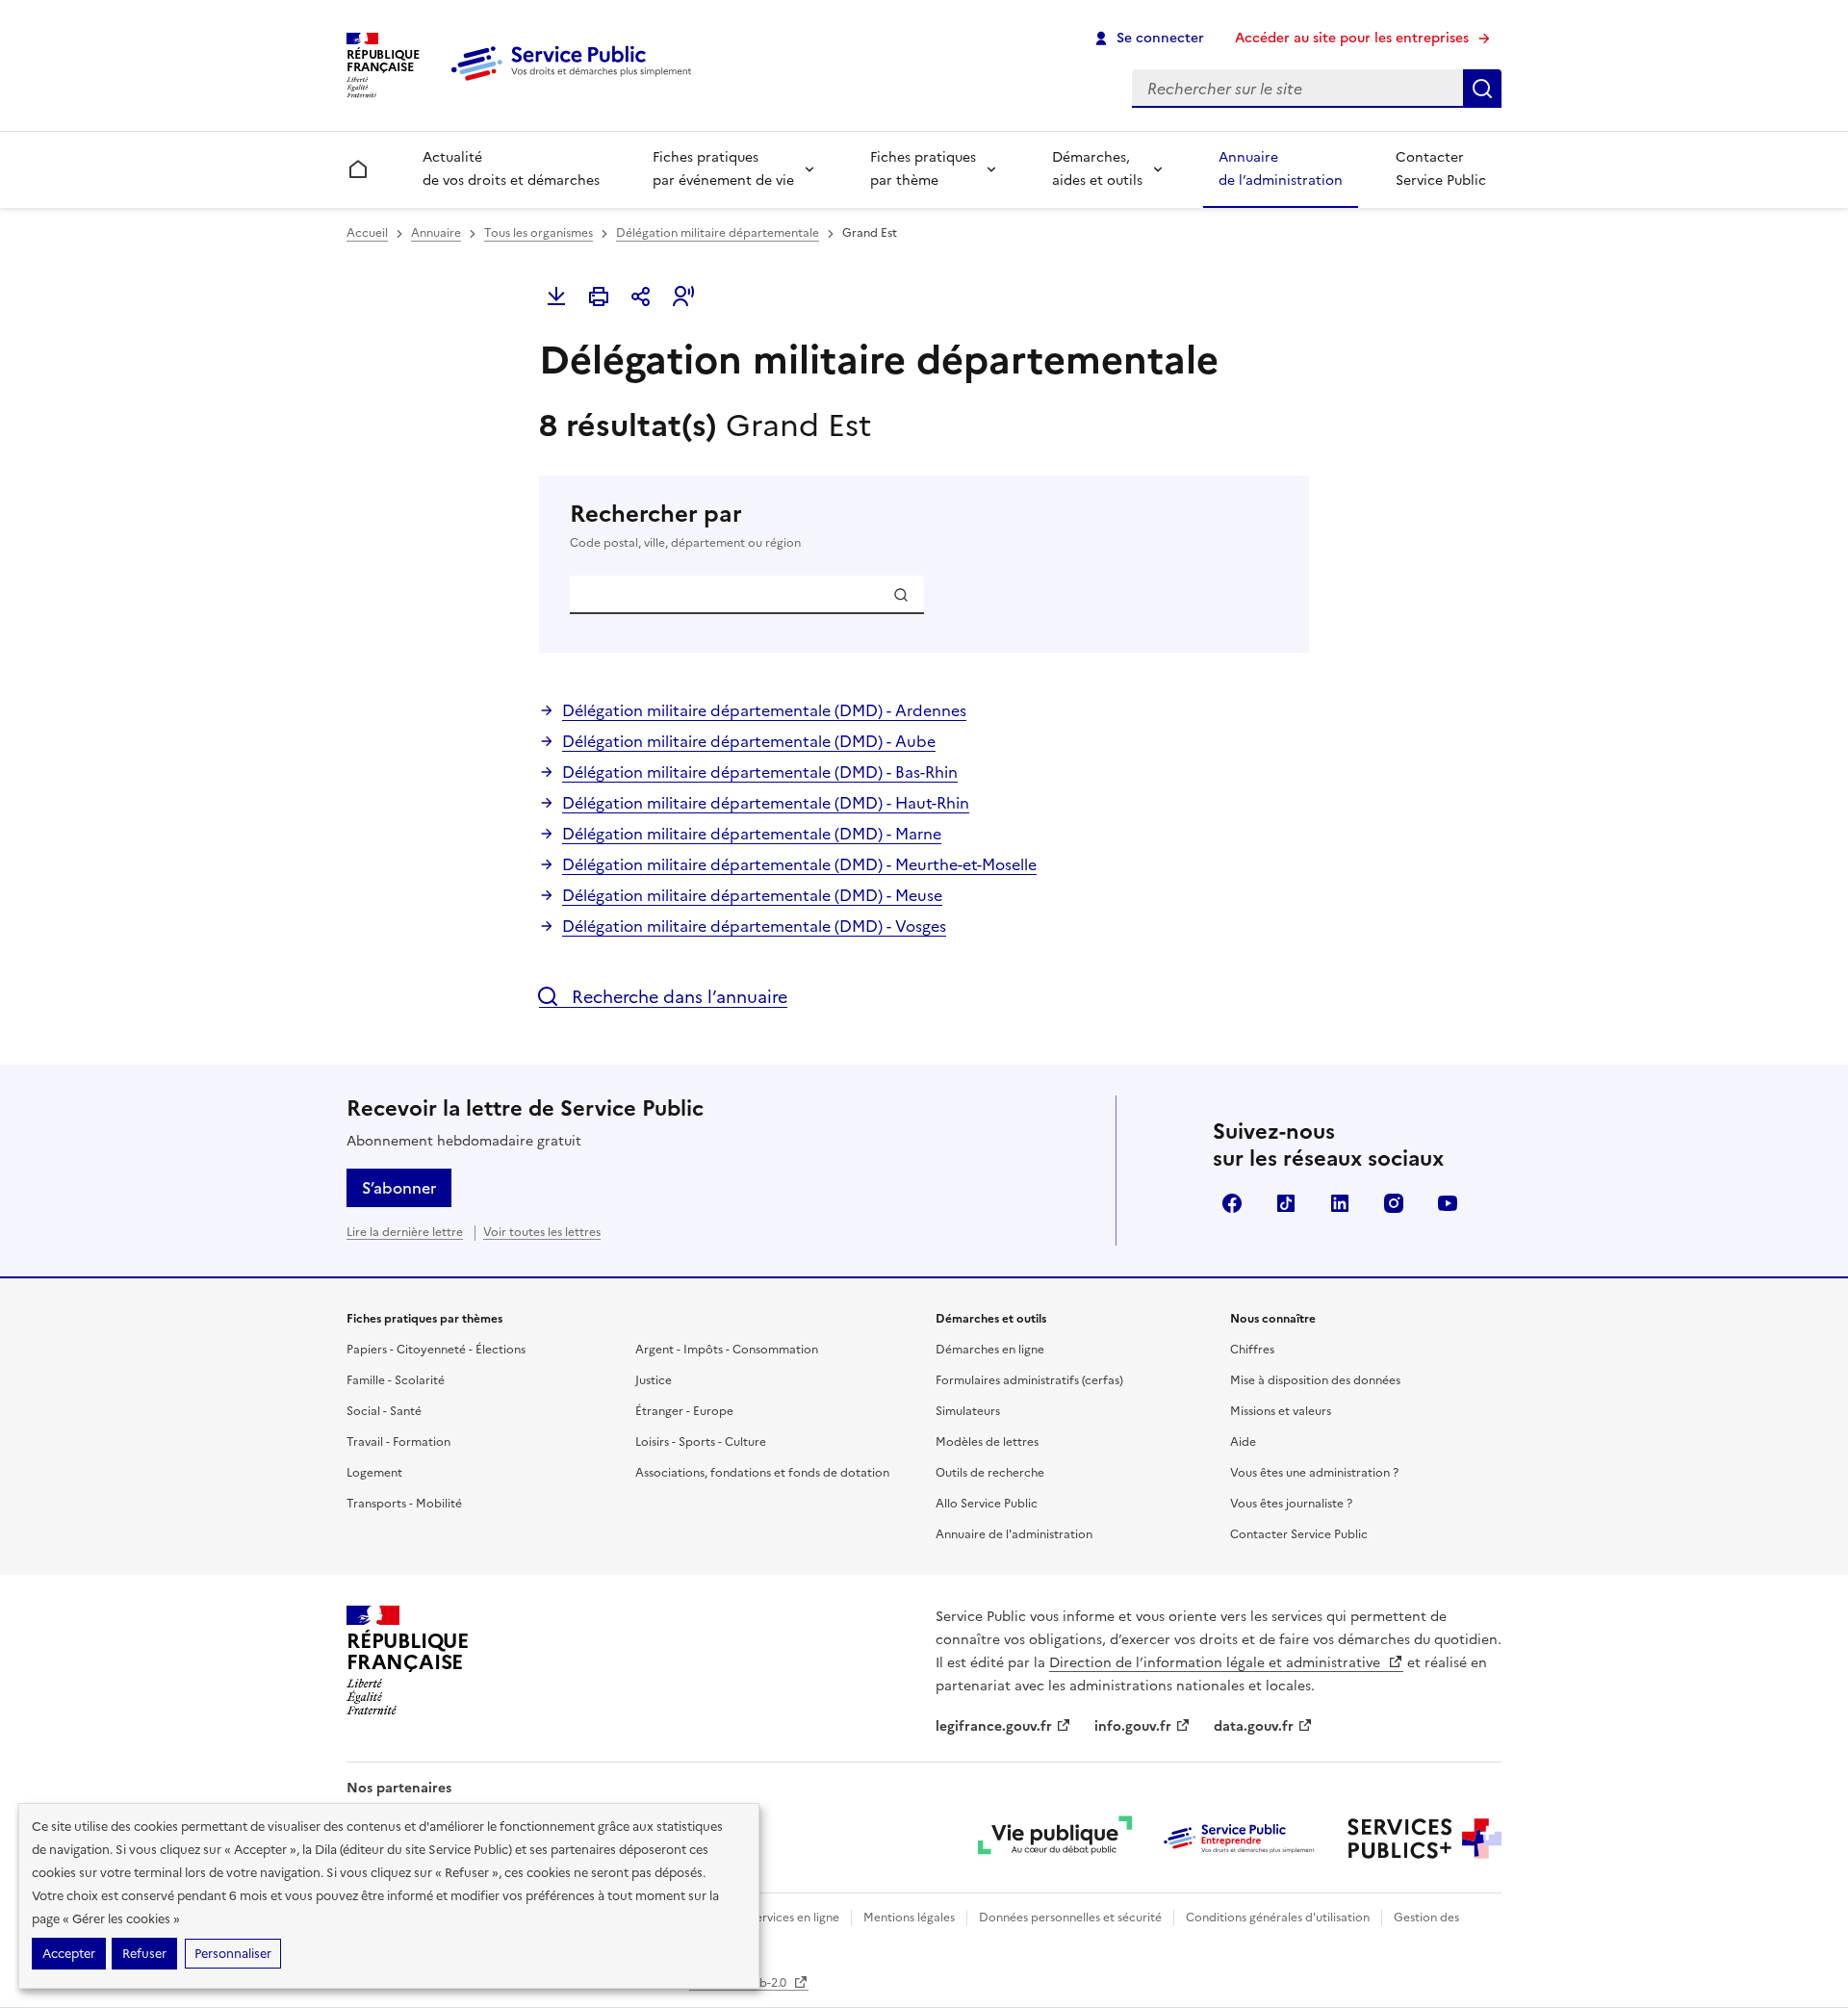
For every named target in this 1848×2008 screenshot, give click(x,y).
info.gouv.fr (1133, 1726)
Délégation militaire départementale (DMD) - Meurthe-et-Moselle (799, 864)
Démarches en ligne (990, 1350)
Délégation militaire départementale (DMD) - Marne (752, 834)
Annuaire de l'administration (1014, 1534)
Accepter (69, 1954)
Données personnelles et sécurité (1070, 1918)
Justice (654, 1380)
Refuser (144, 1954)
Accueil (367, 233)
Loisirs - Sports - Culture (701, 1442)
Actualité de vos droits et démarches (511, 169)
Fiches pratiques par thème (923, 169)
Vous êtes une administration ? (1314, 1473)
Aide (1243, 1442)
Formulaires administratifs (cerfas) (1029, 1380)
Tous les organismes (539, 233)
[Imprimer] (599, 296)
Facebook (1232, 1203)
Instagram (1394, 1203)
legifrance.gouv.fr (994, 1726)
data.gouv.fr (1254, 1726)
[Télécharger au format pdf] (556, 296)
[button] (683, 296)
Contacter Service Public (1441, 169)
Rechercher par (685, 525)
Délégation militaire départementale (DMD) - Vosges (754, 926)
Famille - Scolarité (396, 1380)
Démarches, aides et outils (1097, 169)
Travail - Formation (398, 1442)
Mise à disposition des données (1315, 1380)
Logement (374, 1473)
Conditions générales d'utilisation (1278, 1918)
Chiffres (1252, 1350)
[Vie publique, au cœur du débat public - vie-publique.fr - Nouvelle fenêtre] (1055, 1839)
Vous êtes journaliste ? (1291, 1504)
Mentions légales (909, 1918)
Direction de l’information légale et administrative (1217, 1663)
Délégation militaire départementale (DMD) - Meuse (752, 895)
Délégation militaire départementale (718, 233)
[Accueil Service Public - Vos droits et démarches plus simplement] (576, 82)
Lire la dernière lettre (405, 1232)
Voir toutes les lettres (542, 1232)
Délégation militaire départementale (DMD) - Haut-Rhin (766, 803)
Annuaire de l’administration (1281, 169)
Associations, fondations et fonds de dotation (762, 1473)
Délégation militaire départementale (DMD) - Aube (749, 741)
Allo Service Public (987, 1504)
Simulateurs (968, 1411)
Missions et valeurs (1281, 1411)
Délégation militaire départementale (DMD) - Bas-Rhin (760, 772)
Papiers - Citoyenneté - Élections (436, 1350)
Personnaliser (233, 1954)
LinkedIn (1340, 1203)
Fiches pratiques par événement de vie (723, 169)
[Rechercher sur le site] (1482, 89)
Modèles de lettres (987, 1442)
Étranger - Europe (684, 1411)
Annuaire (436, 233)
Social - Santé (384, 1411)
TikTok (1286, 1203)
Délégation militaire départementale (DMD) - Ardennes (764, 710)
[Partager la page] (641, 296)
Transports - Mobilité (404, 1504)
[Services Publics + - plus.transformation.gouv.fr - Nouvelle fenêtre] (1424, 1839)
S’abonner (399, 1188)
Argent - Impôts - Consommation (727, 1350)
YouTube (1448, 1203)
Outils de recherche (990, 1473)
